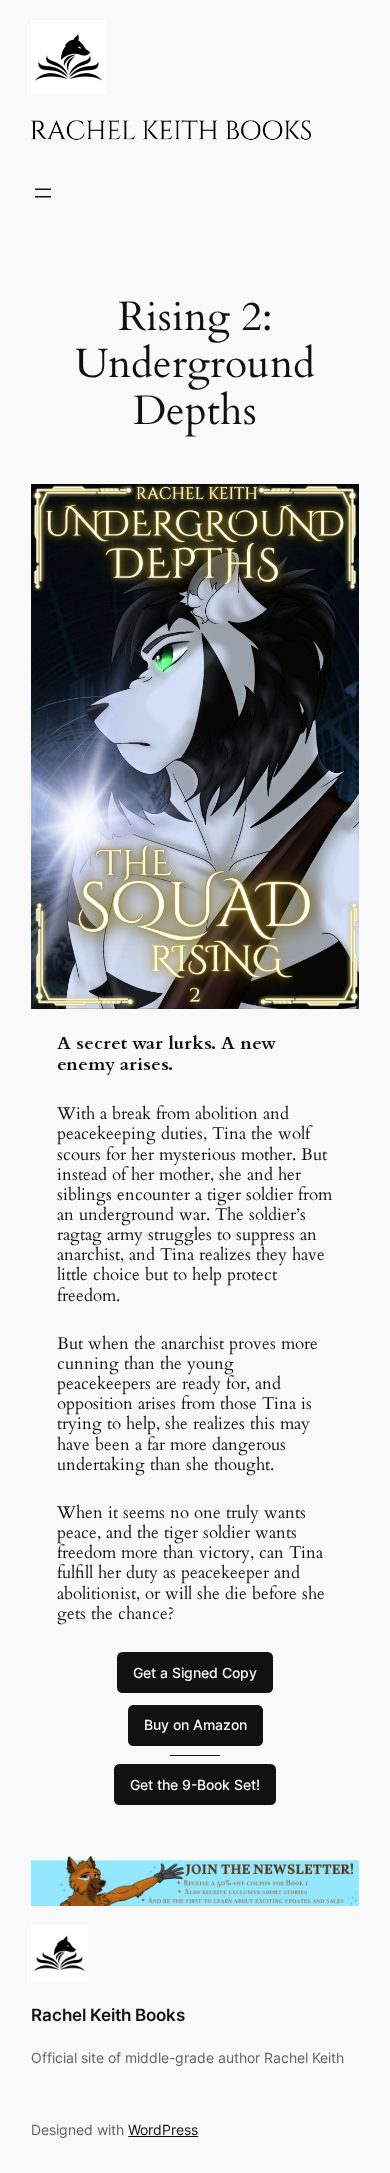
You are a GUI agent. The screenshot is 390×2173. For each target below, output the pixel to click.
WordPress (163, 2129)
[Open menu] (43, 193)
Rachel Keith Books (108, 2015)
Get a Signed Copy (195, 1672)
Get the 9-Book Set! (195, 1784)
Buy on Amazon (195, 1724)
